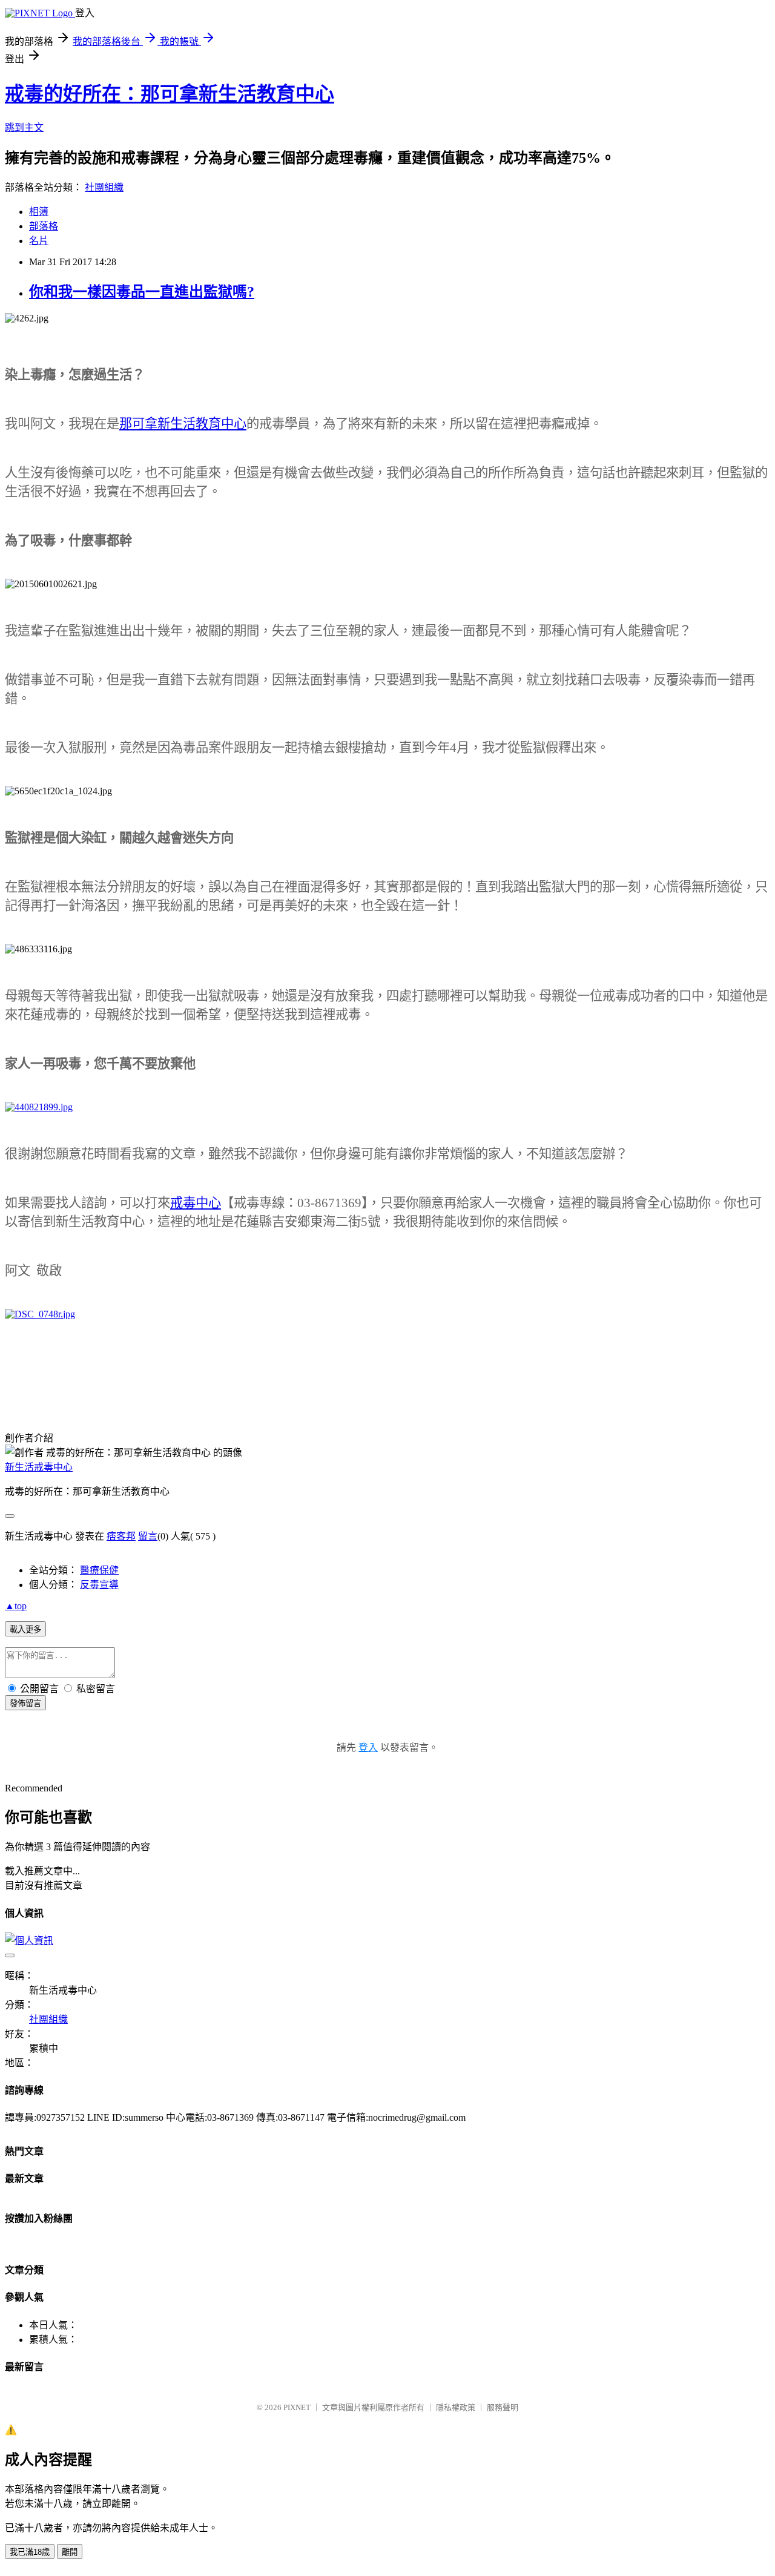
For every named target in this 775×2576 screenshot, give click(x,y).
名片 (39, 241)
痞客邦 (121, 1536)
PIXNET (297, 2407)
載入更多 (25, 1629)
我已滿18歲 (30, 2552)
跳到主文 (24, 127)
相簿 (39, 212)
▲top (16, 1606)
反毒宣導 (99, 1585)
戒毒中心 (196, 1203)
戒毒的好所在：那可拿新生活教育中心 (170, 94)
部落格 (44, 226)
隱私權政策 (456, 2407)
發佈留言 (25, 1703)
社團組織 (104, 187)
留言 (148, 1536)
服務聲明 (503, 2407)
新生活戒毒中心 (39, 1467)
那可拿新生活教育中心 (183, 424)
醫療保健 (99, 1570)
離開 (70, 2552)
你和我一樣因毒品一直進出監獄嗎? (142, 292)
